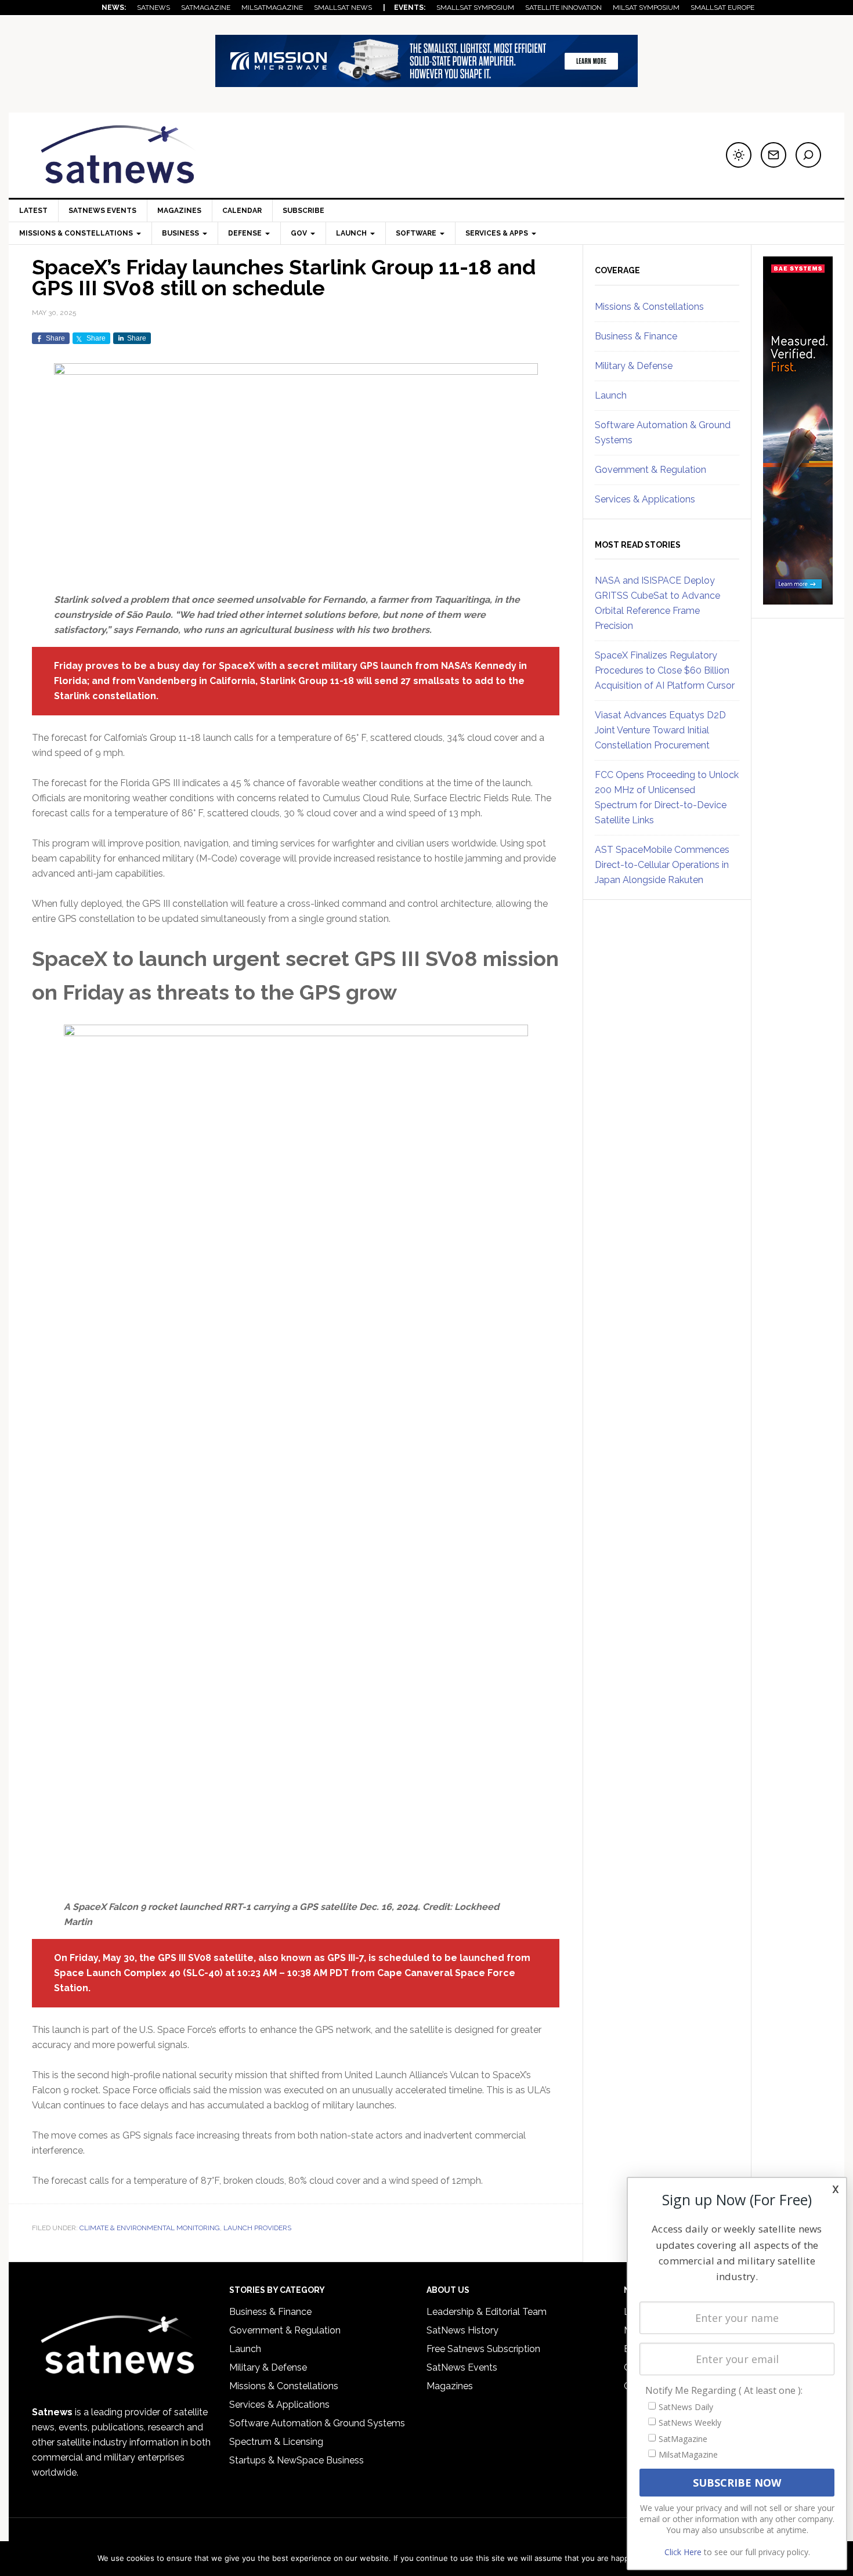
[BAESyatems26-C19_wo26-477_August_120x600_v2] (798, 599)
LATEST (33, 211)
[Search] (808, 155)
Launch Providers (257, 2228)
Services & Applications (645, 499)
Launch (611, 395)
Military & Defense (634, 366)
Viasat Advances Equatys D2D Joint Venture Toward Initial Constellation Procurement (660, 730)
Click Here (683, 2552)
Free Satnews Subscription (483, 2349)
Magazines (179, 211)
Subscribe (303, 211)
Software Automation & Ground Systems (317, 2423)
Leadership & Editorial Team (487, 2312)
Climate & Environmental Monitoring (150, 2228)
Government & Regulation (650, 470)
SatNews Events (102, 211)
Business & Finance (636, 336)
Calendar (242, 211)
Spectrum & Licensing (276, 2442)
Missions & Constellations (649, 307)
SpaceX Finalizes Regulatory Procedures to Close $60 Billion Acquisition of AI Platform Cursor (665, 670)
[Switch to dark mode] (739, 155)
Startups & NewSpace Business (297, 2460)
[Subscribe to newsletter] (774, 155)
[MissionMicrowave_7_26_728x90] (426, 82)
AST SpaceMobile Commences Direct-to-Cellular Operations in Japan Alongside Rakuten (662, 865)
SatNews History (462, 2330)
